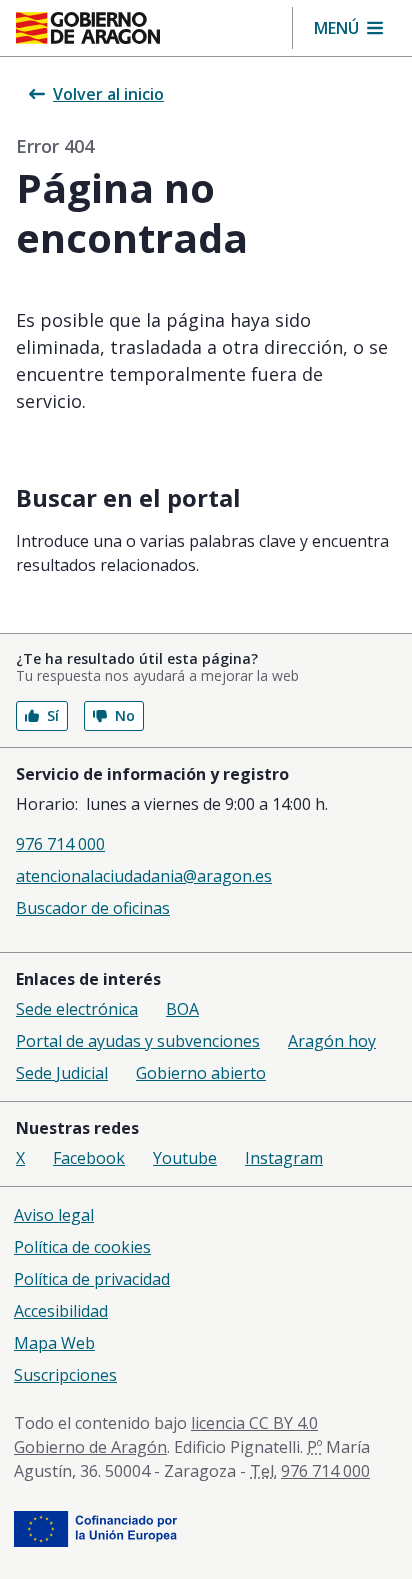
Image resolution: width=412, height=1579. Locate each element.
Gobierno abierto (201, 1073)
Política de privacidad (92, 1279)
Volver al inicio (108, 94)
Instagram (284, 1158)
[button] (348, 28)
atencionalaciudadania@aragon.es (144, 876)
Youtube (185, 1158)
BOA (182, 1009)
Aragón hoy (332, 1041)
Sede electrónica (77, 1009)
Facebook (89, 1158)
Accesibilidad (61, 1311)
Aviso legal (54, 1215)
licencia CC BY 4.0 (254, 1423)
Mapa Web (54, 1343)
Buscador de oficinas (93, 908)
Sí (53, 715)
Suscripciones (65, 1375)
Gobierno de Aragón (90, 1447)
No (125, 715)
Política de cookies (82, 1247)
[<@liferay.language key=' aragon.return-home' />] (88, 28)
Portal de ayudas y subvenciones (138, 1041)
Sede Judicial (62, 1073)
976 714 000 (60, 844)
